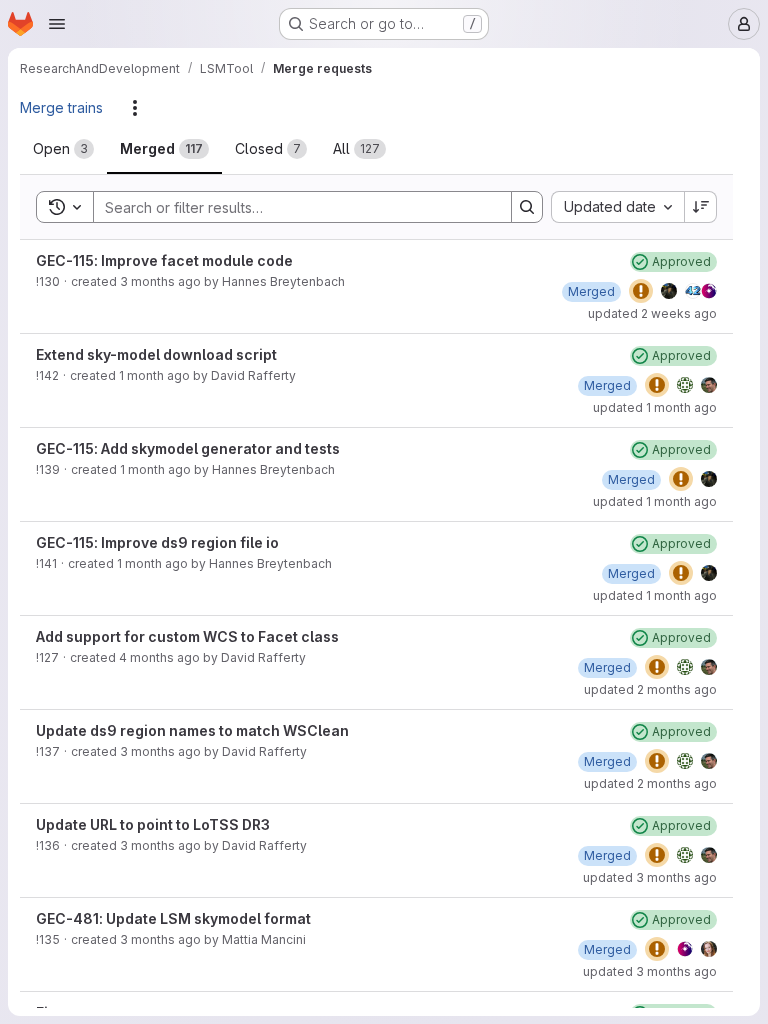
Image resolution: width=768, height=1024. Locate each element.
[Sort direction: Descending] (701, 207)
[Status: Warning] (641, 291)
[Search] (527, 207)
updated (652, 313)
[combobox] (617, 207)
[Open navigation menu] (57, 24)
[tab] (63, 149)
